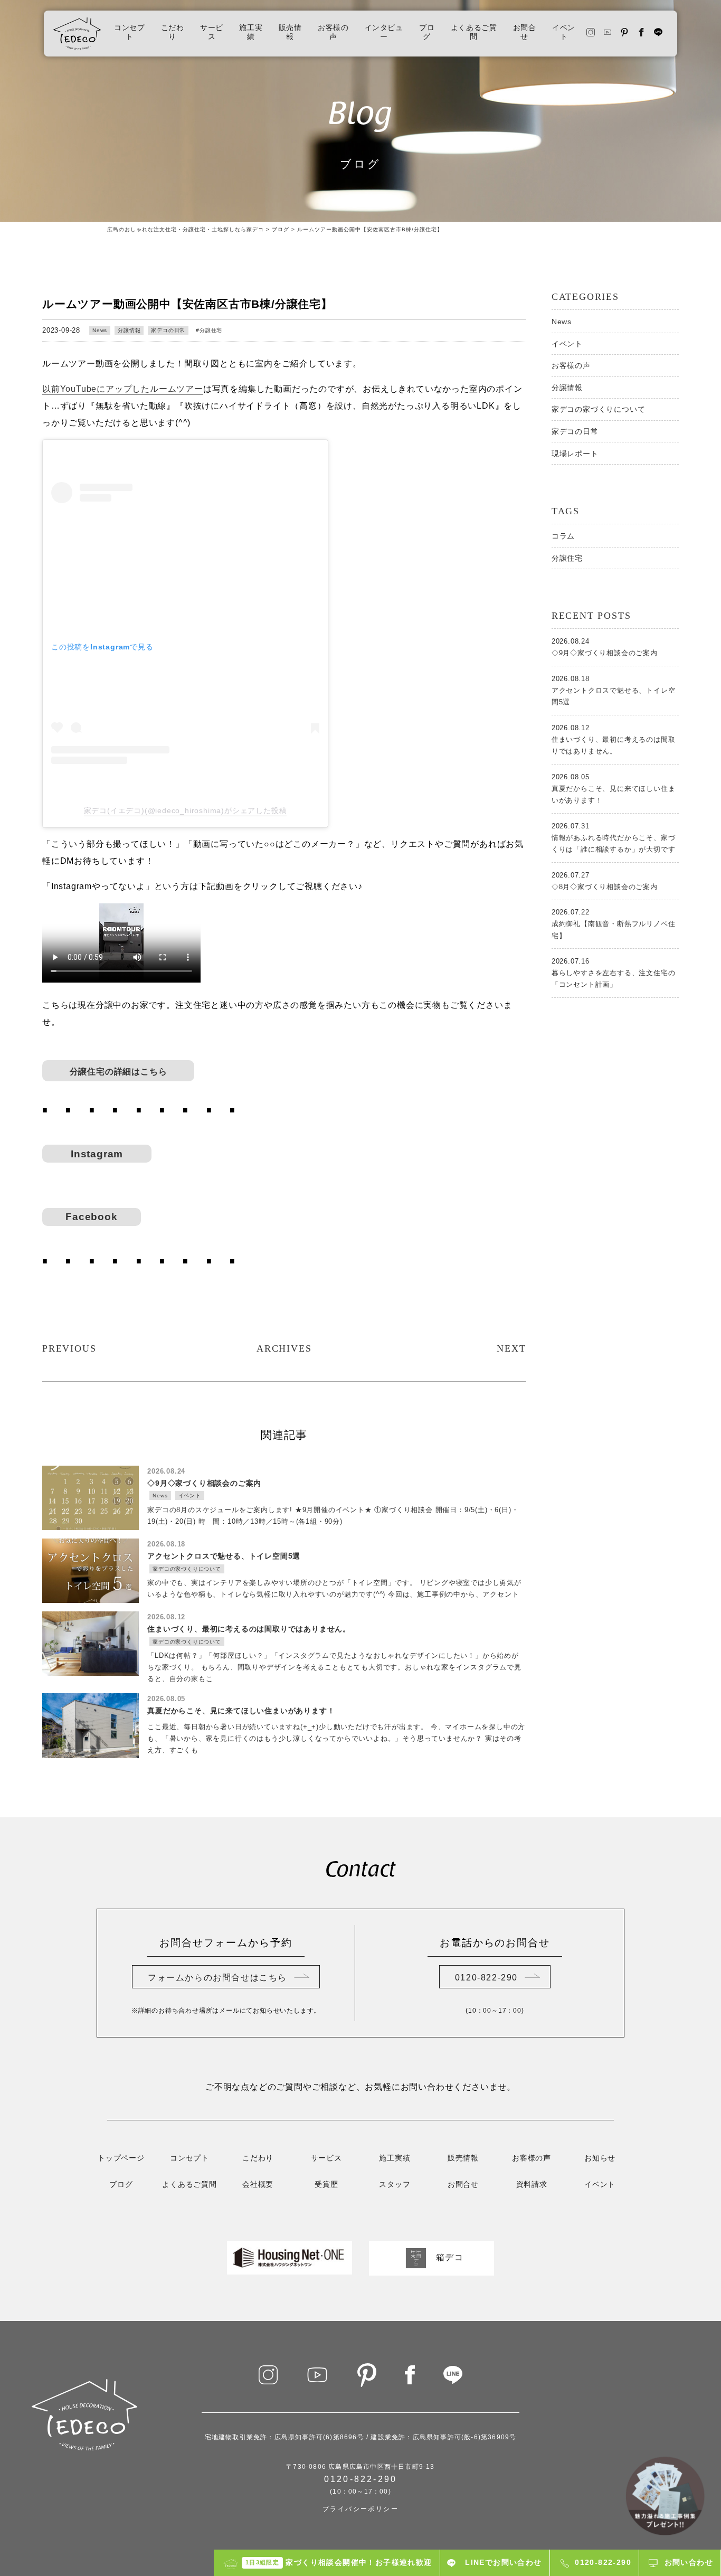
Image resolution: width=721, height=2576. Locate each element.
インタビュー (384, 33)
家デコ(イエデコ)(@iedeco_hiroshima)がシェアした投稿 (186, 810)
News (100, 330)
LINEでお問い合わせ (503, 2562)
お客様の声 (333, 33)
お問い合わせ (689, 2562)
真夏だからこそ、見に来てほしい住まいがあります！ (614, 789)
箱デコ (450, 2258)
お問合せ (525, 33)
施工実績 (251, 33)
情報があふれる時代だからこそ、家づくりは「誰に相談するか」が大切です (614, 838)
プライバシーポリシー (360, 2509)
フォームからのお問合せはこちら (217, 1978)
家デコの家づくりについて (599, 409)
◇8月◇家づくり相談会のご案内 (605, 881)
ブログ (427, 33)
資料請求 (532, 2185)
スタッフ (395, 2185)
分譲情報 (129, 330)
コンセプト (129, 33)
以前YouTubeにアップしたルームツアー (123, 389)
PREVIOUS (69, 1348)
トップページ (121, 2159)
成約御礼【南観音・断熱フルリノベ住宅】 (614, 924)
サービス (212, 33)
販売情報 (290, 33)
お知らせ (600, 2159)
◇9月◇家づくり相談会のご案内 (605, 647)
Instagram (102, 1154)
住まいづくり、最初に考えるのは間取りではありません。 (614, 739)
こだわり (173, 33)
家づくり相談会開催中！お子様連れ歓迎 (339, 2562)
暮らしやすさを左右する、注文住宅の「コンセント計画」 (614, 973)
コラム (563, 536)
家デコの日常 (168, 330)
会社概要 (258, 2185)
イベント (564, 33)
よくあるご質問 (474, 33)
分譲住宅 (211, 330)
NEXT (511, 1348)
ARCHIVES (284, 1348)
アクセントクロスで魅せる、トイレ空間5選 (614, 690)
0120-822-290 (486, 1978)
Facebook (91, 1217)
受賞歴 (326, 2185)
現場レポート (575, 454)
